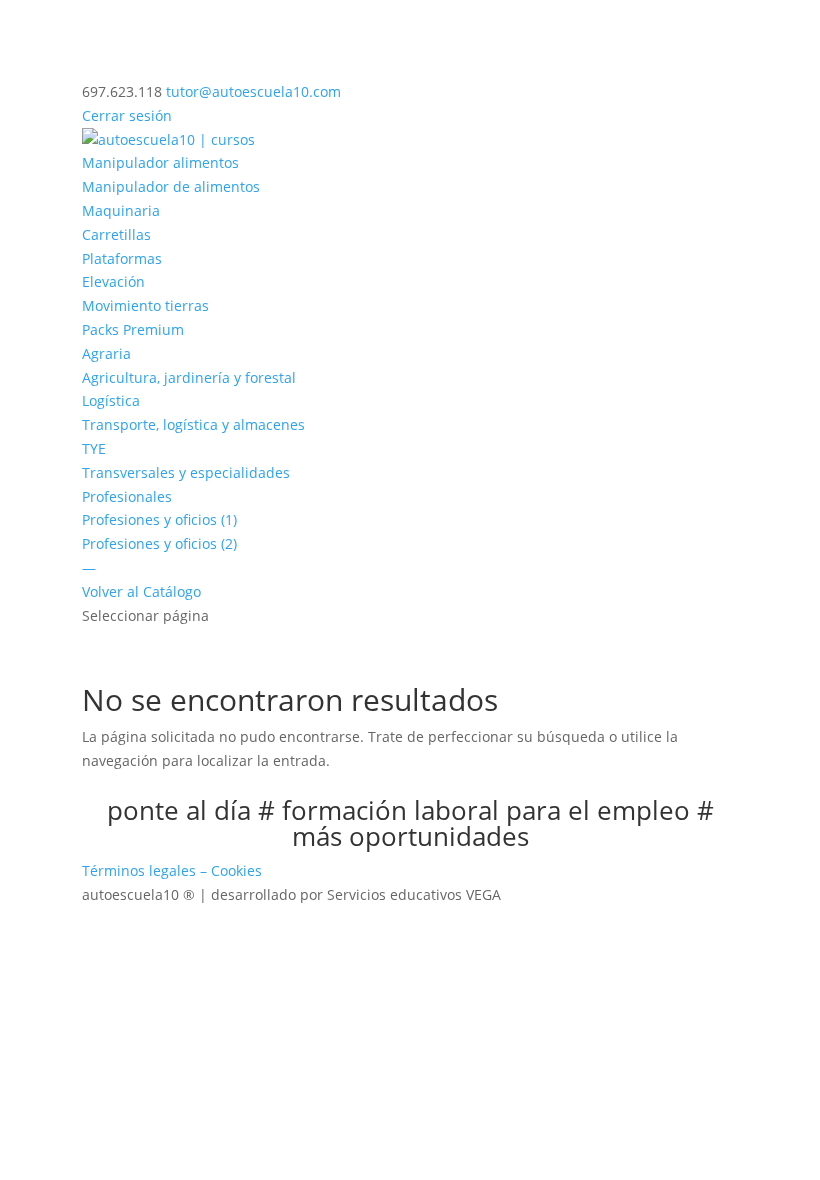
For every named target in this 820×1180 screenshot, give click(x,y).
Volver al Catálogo (141, 591)
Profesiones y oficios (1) (159, 519)
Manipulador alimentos (160, 162)
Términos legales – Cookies (172, 870)
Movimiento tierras (145, 305)
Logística (111, 400)
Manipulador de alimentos (171, 186)
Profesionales (127, 496)
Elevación (113, 281)
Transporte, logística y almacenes (193, 424)
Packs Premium (133, 329)
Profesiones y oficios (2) (159, 543)
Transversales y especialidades (186, 472)
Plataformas (122, 258)
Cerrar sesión (127, 115)
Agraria (106, 353)
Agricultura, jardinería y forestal (189, 377)
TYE (94, 448)
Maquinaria (121, 210)
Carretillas (116, 234)
